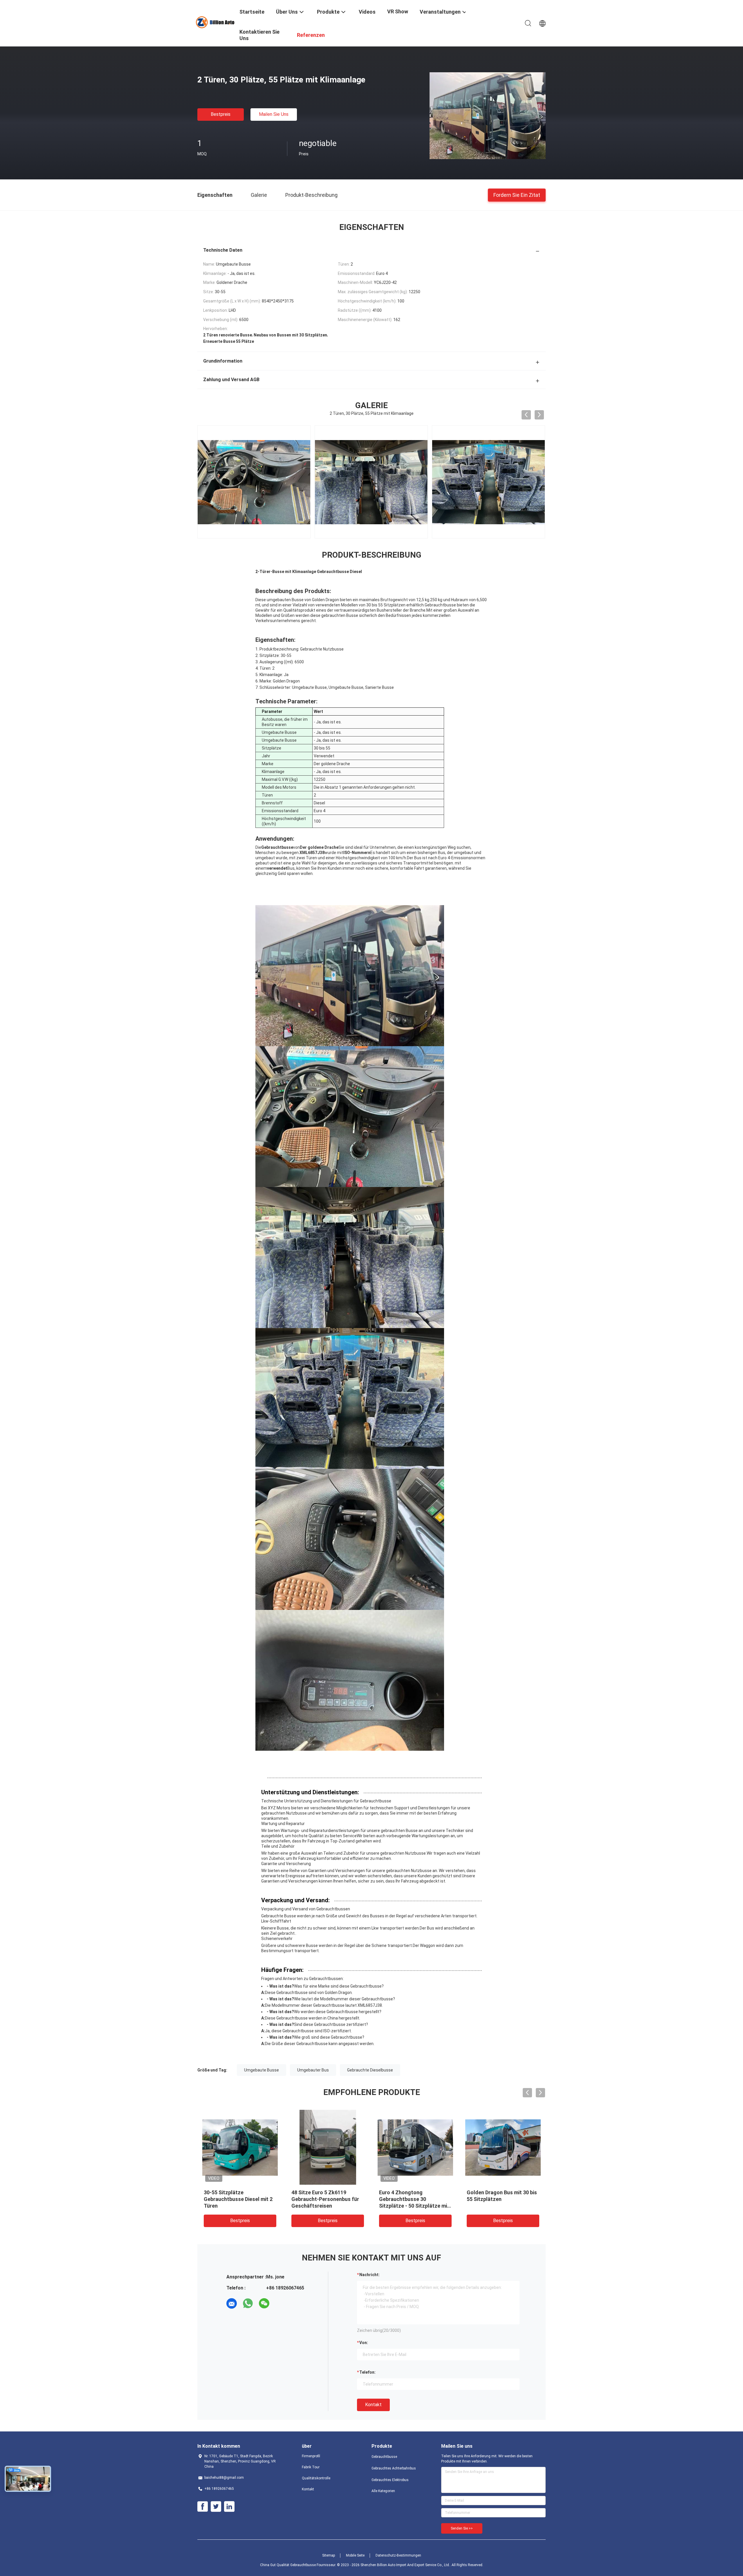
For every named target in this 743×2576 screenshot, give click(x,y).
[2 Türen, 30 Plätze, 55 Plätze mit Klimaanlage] (488, 116)
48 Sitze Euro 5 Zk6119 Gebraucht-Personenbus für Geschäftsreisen (325, 2199)
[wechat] (264, 2303)
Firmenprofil (311, 2456)
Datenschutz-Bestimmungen (398, 2555)
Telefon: (367, 2372)
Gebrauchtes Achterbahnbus (394, 2468)
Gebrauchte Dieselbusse (370, 2070)
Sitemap (329, 2555)
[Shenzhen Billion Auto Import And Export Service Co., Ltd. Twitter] (216, 2507)
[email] (232, 2303)
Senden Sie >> (462, 2528)
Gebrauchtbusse (384, 2457)
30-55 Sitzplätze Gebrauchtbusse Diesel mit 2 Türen (238, 2199)
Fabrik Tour (311, 2467)
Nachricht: (369, 2275)
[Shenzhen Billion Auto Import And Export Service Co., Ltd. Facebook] (203, 2507)
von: (364, 2343)
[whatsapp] (248, 2303)
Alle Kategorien (383, 2491)
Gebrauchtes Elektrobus (390, 2480)
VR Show (398, 11)
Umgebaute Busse (262, 2070)
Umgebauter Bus (313, 2070)
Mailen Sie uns (274, 114)
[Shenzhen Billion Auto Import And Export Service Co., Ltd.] (215, 22)
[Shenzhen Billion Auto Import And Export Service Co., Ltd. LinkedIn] (229, 2507)
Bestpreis (221, 114)
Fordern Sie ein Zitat (517, 195)
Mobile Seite (355, 2555)
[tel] (280, 2303)
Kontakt (373, 2405)
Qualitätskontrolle (316, 2478)
